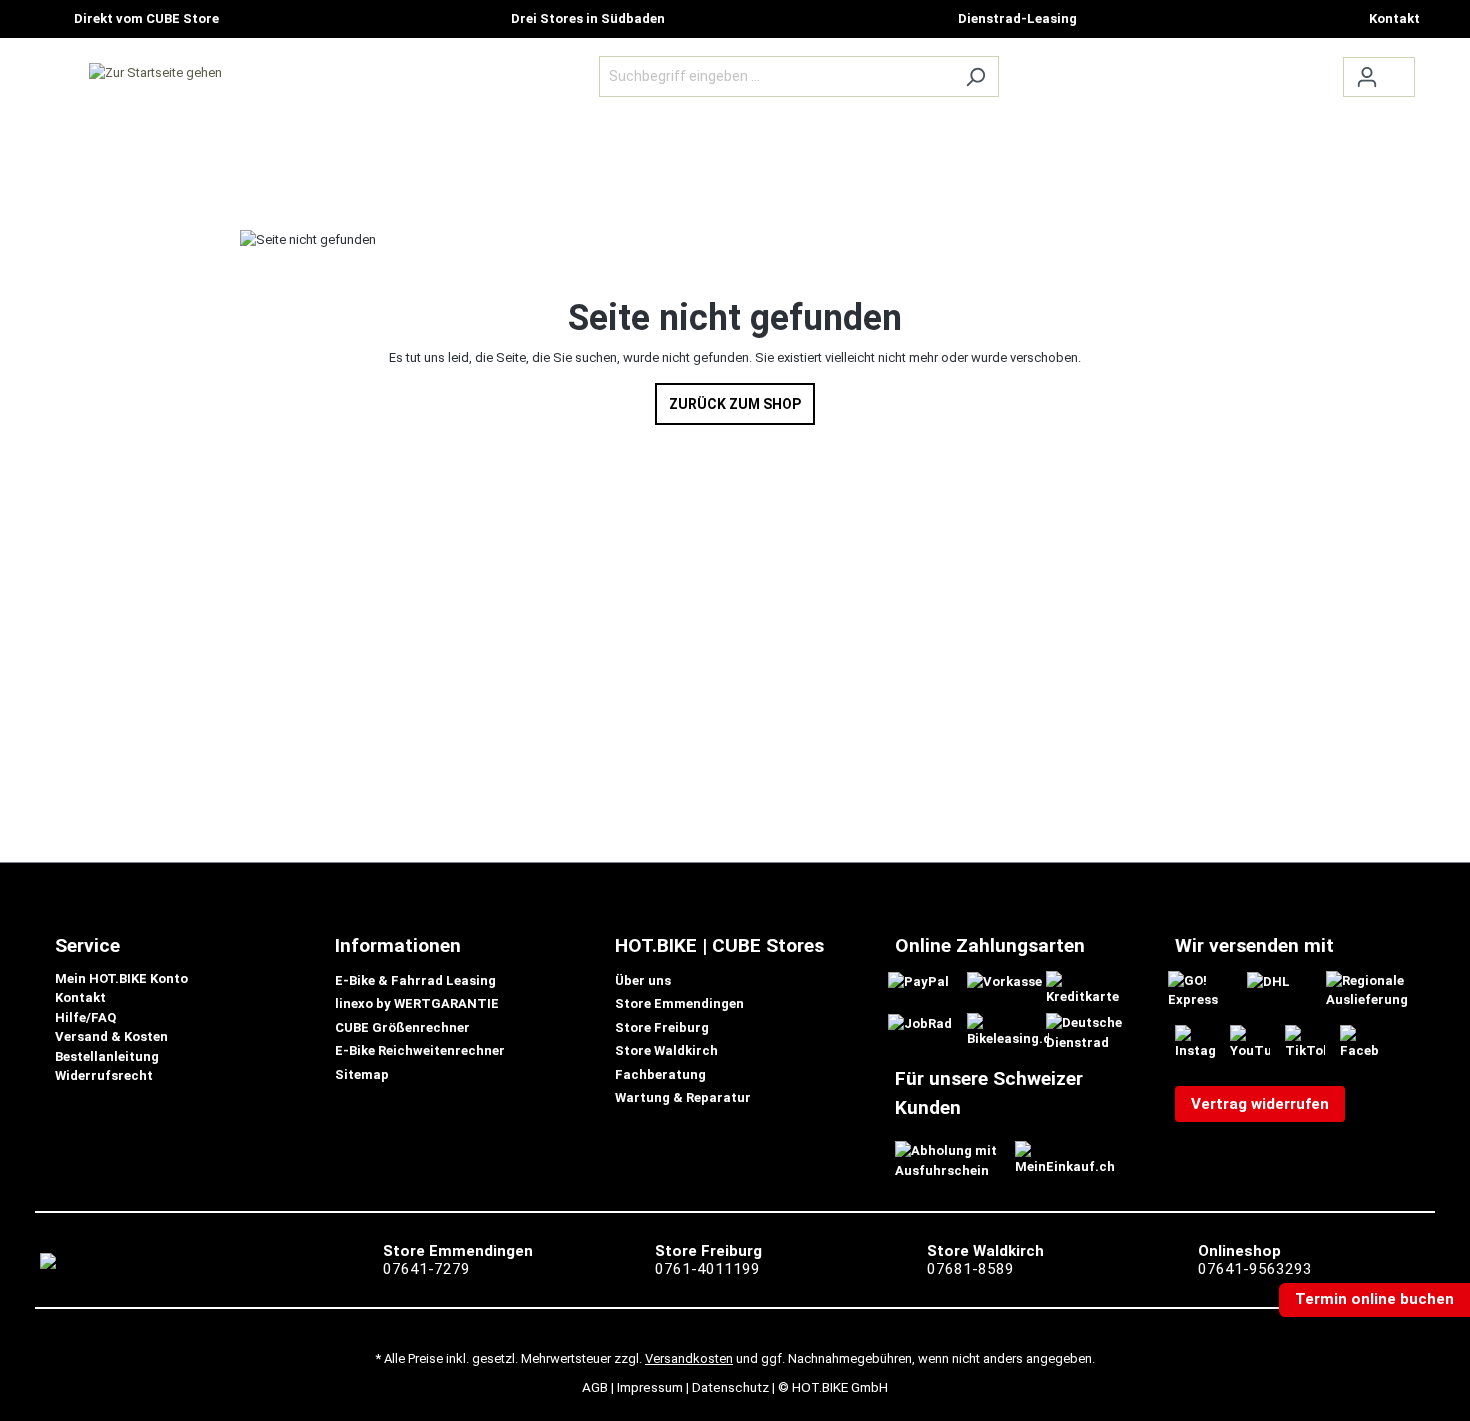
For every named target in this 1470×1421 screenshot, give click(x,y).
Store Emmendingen (679, 1003)
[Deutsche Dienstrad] (1087, 1031)
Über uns (643, 980)
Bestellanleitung (107, 1056)
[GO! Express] (1209, 989)
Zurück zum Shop (735, 404)
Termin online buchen (1374, 1299)
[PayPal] (918, 980)
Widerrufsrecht (104, 1075)
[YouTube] (1257, 1041)
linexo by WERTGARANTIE (417, 1003)
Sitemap (362, 1074)
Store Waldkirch (666, 1050)
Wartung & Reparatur (683, 1097)
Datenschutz (730, 1387)
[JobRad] (920, 1022)
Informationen (398, 945)
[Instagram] (1202, 1041)
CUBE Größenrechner (402, 1027)
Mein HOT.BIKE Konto (121, 978)
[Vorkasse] (1004, 980)
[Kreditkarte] (1087, 987)
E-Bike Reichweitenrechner (420, 1050)
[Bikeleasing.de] (1008, 1030)
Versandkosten (689, 1358)
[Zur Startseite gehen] (155, 72)
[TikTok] (1312, 1041)
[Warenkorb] (1402, 68)
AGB (595, 1387)
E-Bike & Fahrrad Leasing (415, 980)
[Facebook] (1367, 1041)
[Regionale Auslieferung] (1367, 989)
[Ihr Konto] (1367, 77)
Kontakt (80, 997)
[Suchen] (975, 76)
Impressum (650, 1387)
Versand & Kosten (111, 1036)
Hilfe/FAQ (85, 1017)
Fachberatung (660, 1074)
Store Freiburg (662, 1027)
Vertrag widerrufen (1260, 1104)
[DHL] (1268, 980)
